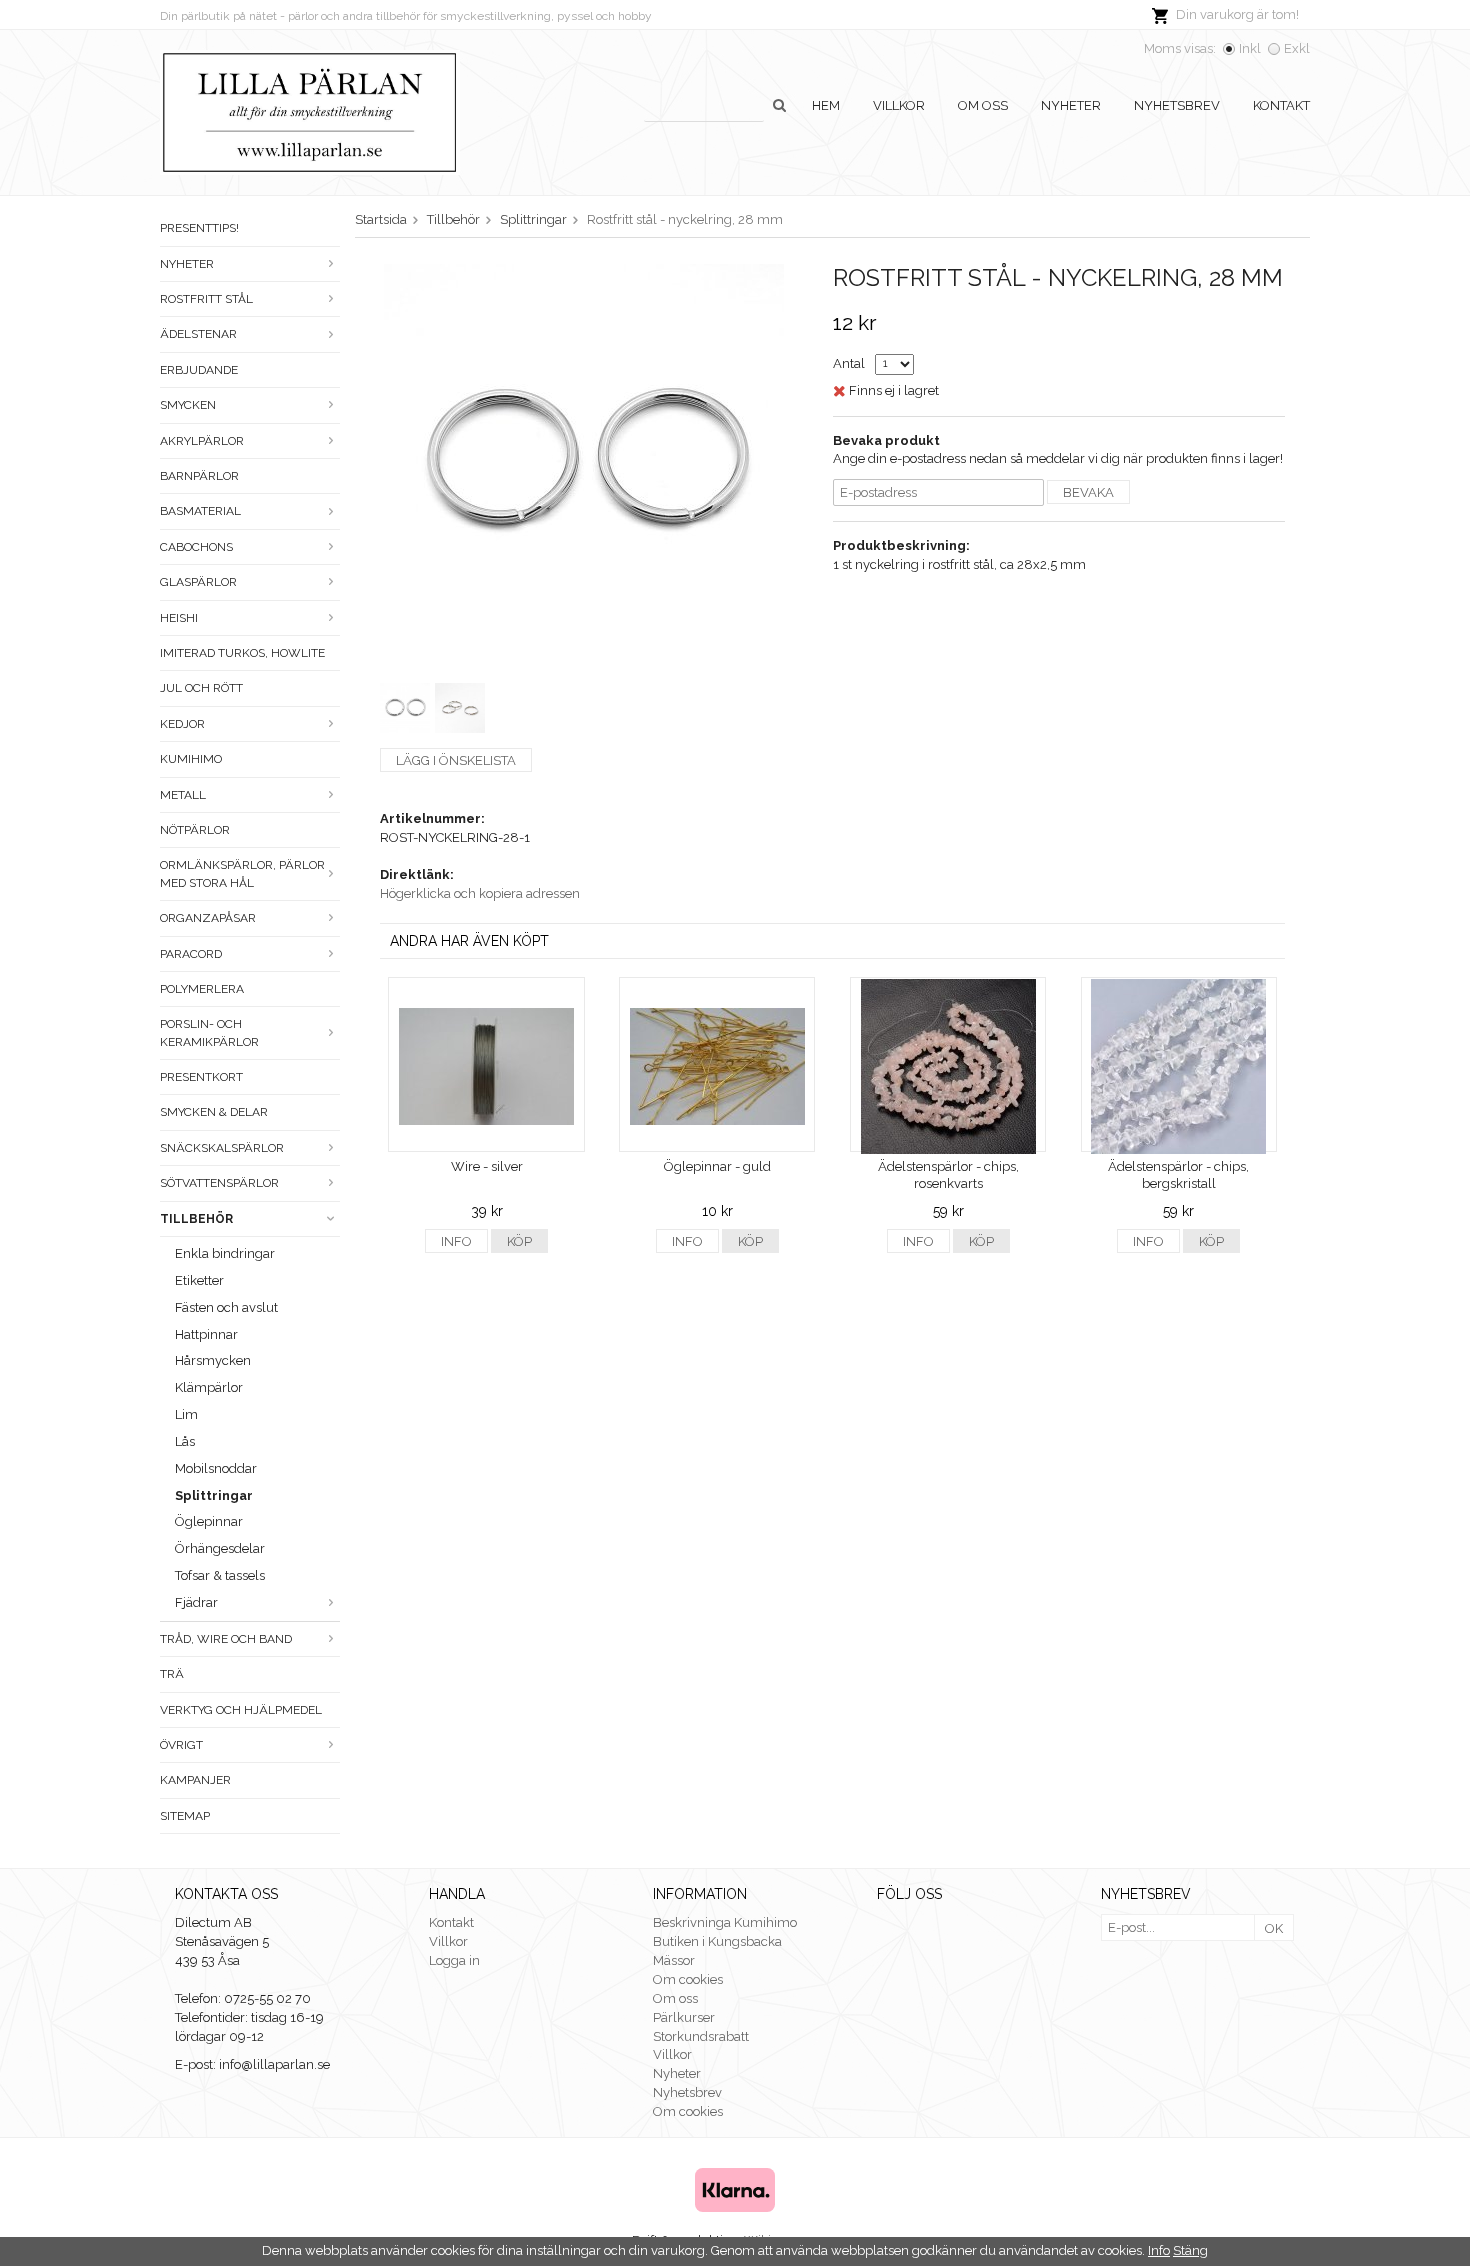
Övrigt (181, 1745)
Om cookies (688, 1979)
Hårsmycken (213, 1360)
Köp (519, 1241)
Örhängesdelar (220, 1548)
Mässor (674, 1960)
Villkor (899, 105)
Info (456, 1241)
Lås (185, 1441)
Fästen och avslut (226, 1307)
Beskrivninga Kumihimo (725, 1922)
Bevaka (1088, 492)
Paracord (191, 954)
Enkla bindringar (225, 1253)
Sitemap (185, 1816)
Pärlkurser (684, 2017)
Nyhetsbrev (1177, 105)
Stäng (1190, 2250)
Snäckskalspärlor (222, 1148)
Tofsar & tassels (220, 1575)
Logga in (454, 1960)
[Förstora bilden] (584, 462)
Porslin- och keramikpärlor (209, 1032)
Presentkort (201, 1077)
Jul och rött (201, 688)
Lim (186, 1414)
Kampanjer (195, 1780)
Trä (172, 1674)
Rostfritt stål (206, 299)
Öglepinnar (209, 1521)
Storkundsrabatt (701, 2036)
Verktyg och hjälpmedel (241, 1710)
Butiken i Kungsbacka (717, 1941)
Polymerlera (202, 989)
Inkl (1250, 48)
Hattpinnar (206, 1334)
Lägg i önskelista (456, 760)
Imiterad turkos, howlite (242, 653)
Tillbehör (196, 1219)
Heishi (179, 618)
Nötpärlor (195, 830)
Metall (183, 795)
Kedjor (182, 724)
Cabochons (196, 547)
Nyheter (1071, 105)
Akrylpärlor (202, 441)
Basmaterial (200, 511)
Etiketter (199, 1280)
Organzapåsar (208, 918)
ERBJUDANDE (199, 370)
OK (1274, 1928)
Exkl (1297, 48)
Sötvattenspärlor (219, 1183)
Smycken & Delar (214, 1112)
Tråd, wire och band (226, 1639)
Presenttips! (199, 228)
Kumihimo (191, 759)
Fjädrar (196, 1602)
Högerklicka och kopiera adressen (480, 893)
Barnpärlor (199, 476)
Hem (826, 105)
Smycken (188, 405)
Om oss (983, 105)
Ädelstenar (198, 334)
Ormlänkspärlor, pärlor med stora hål (242, 873)
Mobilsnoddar (216, 1468)
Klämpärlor (209, 1387)
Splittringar (214, 1495)
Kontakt (1281, 105)
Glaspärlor (198, 582)
